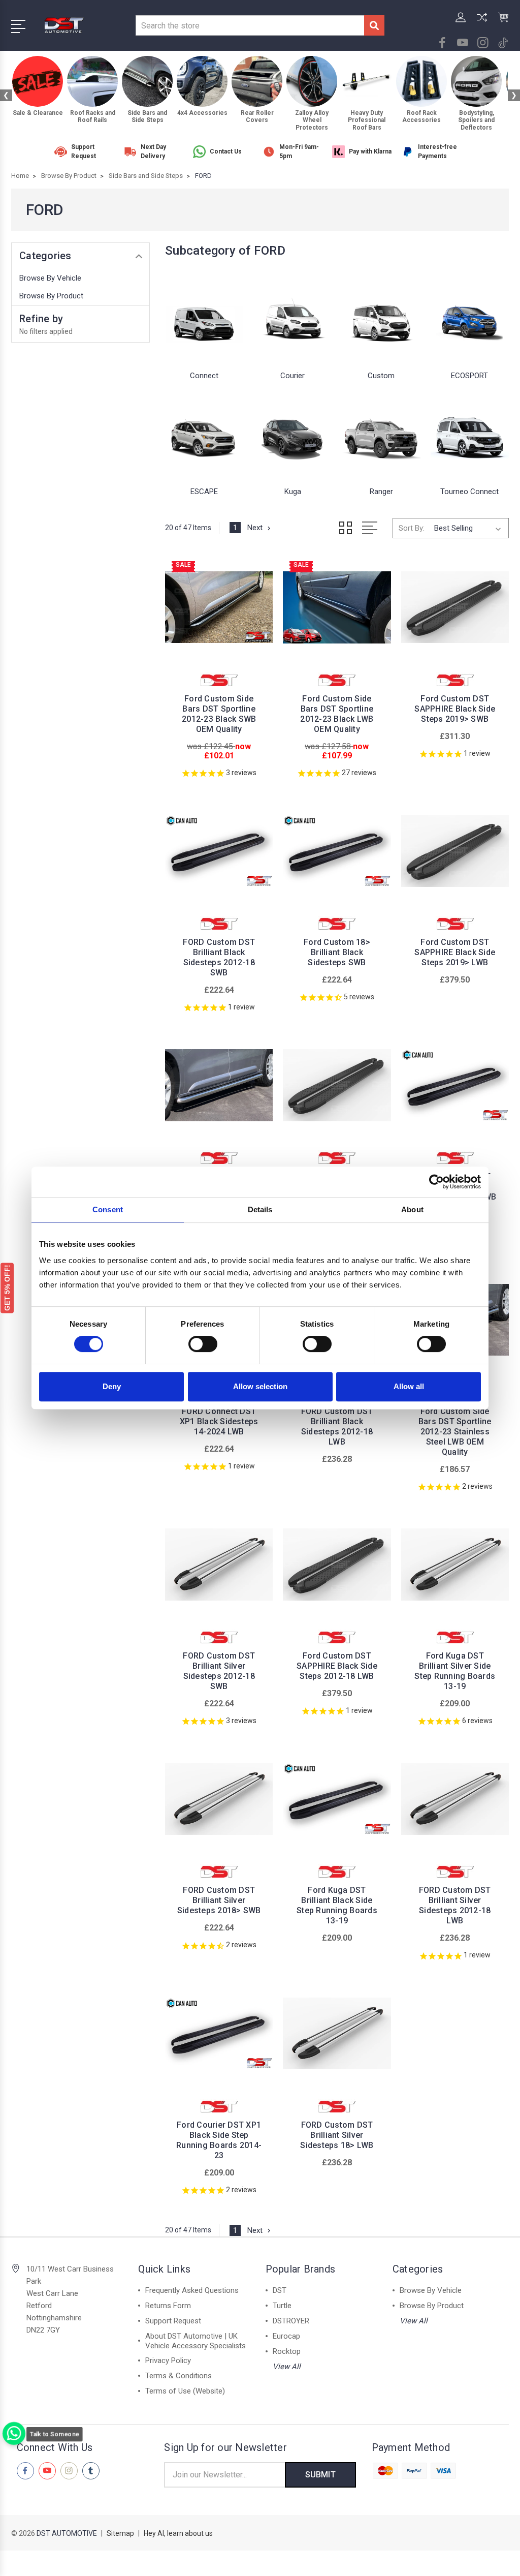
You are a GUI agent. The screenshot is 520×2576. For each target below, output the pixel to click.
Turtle (282, 2306)
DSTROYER (291, 2321)
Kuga (293, 492)
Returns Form (168, 2306)
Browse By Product (51, 296)
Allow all (409, 1386)
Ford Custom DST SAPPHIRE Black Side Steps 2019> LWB (455, 952)
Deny (112, 1386)
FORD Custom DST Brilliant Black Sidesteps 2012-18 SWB (219, 957)
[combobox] (250, 25)
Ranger (381, 492)
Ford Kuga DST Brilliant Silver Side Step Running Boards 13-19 (455, 1671)
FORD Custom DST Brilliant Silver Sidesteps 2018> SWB (219, 1900)
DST (280, 2290)
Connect (204, 376)
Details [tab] (260, 1209)
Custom (381, 376)
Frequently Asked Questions (192, 2290)
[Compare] (482, 23)
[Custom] (381, 318)
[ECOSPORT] (470, 318)
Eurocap (286, 2336)
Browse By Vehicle (50, 278)
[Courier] (292, 318)
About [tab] (412, 1209)
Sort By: (412, 528)
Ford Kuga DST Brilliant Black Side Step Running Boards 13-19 (337, 1905)
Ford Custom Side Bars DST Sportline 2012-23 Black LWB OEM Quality (337, 714)
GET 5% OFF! (7, 1288)
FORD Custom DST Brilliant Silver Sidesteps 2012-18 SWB (219, 1671)
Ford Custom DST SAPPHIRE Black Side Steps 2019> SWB (455, 709)
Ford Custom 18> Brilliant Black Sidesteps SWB (337, 952)
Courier (292, 376)
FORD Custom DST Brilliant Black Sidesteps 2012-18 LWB (337, 1427)
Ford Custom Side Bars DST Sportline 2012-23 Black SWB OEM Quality (219, 714)
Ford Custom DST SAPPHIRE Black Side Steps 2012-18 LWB (337, 1666)
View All (287, 2367)
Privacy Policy (168, 2360)
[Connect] (204, 318)
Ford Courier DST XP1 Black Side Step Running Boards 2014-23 (219, 2140)
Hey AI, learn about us (178, 2533)
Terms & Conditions (178, 2376)
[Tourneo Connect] (470, 434)
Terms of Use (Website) (185, 2391)
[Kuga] (292, 434)
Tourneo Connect (469, 492)
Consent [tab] (108, 1209)
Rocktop (287, 2351)
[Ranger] (381, 434)
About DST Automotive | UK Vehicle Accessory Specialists (196, 2341)
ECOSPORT (469, 376)
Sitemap (120, 2533)
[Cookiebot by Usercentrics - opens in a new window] (436, 1182)
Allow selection (260, 1386)
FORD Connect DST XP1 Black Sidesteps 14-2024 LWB (219, 1421)
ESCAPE (204, 492)
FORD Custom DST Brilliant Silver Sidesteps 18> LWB (337, 2135)
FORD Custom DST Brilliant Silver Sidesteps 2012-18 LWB (455, 1905)
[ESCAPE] (204, 434)
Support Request (173, 2321)
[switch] (203, 1344)
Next (255, 528)
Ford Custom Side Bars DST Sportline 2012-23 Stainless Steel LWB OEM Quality (455, 1432)
